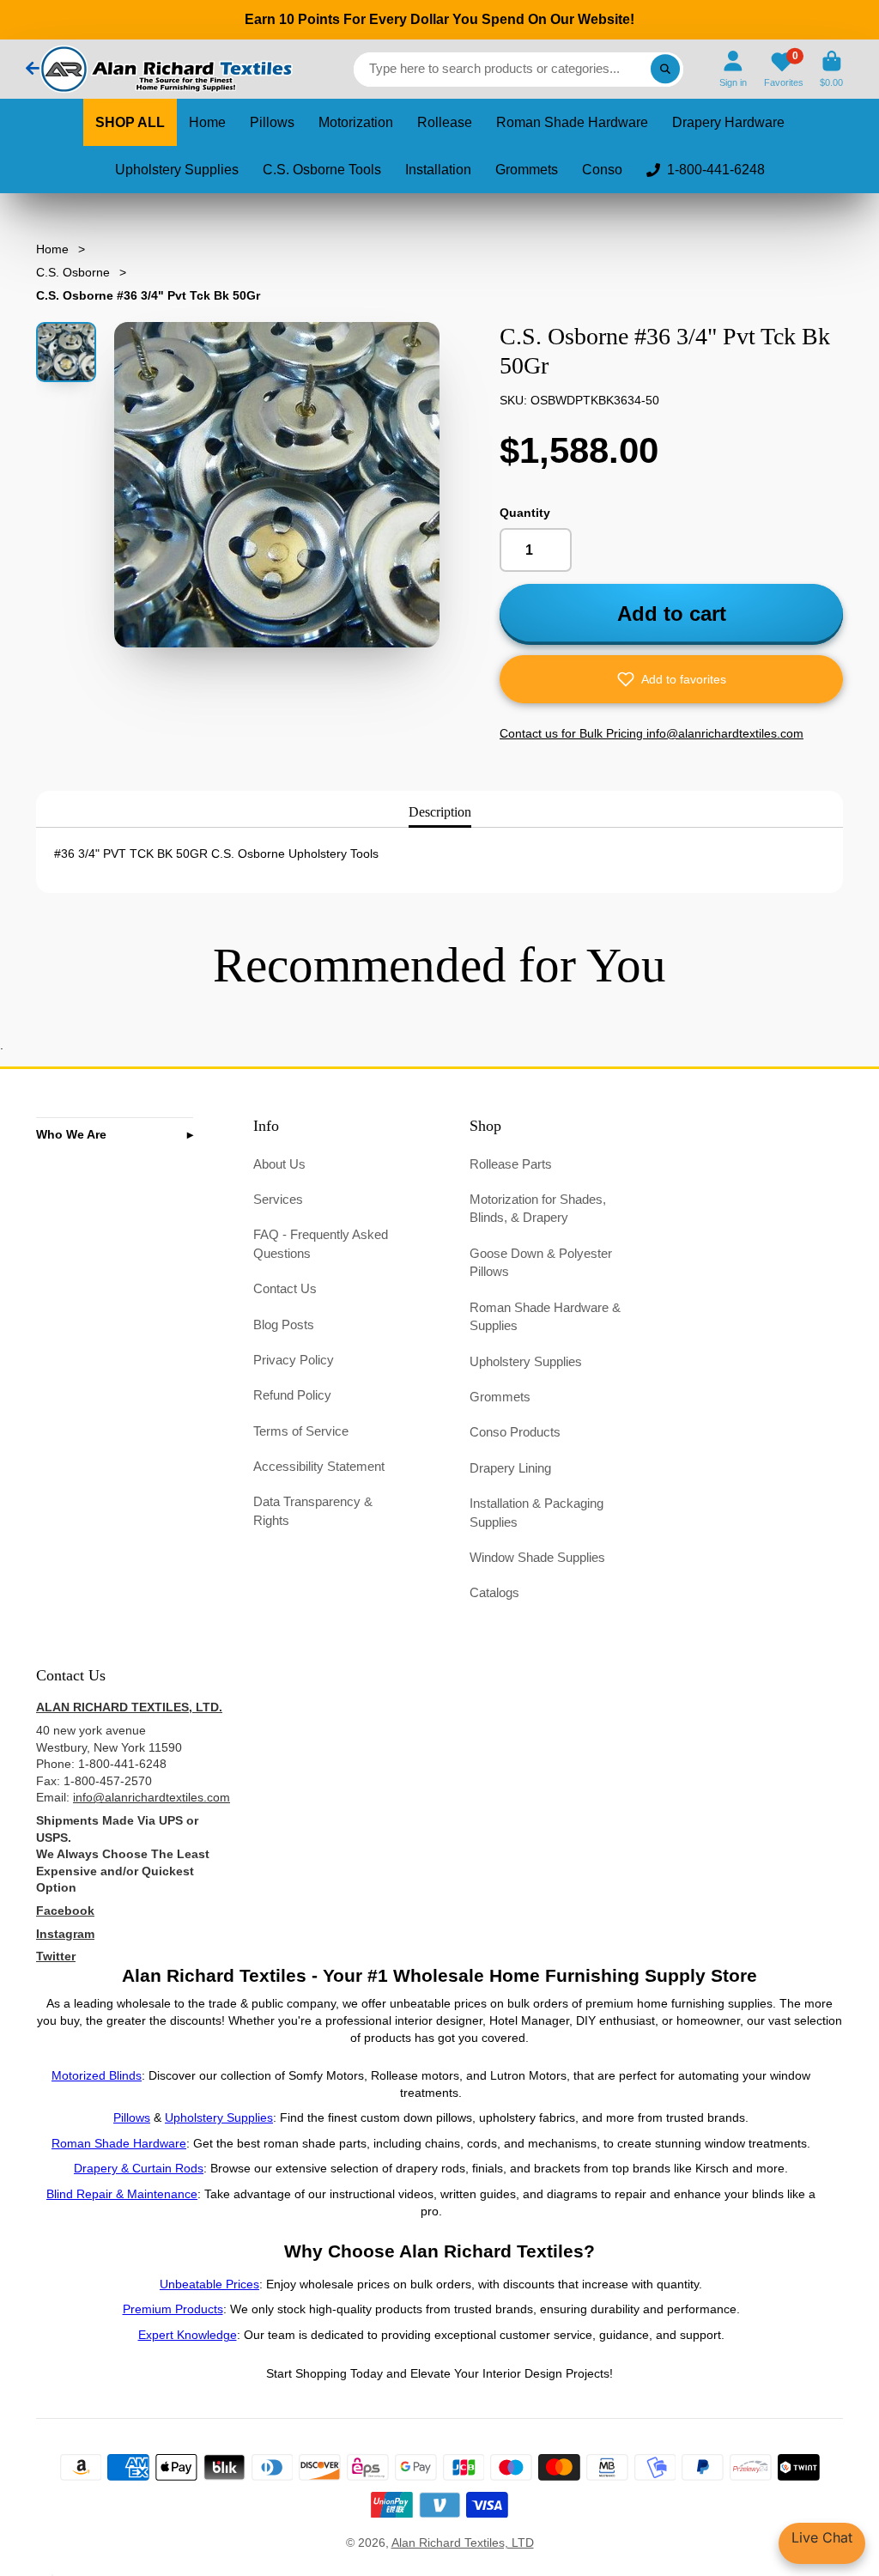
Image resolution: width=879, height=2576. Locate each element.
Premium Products (173, 2309)
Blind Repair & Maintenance (122, 2194)
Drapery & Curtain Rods (139, 2168)
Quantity (525, 513)
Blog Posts (284, 1324)
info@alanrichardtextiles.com (152, 1797)
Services (278, 1199)
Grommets (527, 170)
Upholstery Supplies (177, 170)
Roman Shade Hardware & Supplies (545, 1317)
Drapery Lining (510, 1468)
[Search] (665, 70)
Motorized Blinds (97, 2075)
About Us (279, 1164)
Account (733, 69)
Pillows (272, 122)
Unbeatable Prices (209, 2284)
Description (440, 812)
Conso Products (515, 1432)
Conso (602, 170)
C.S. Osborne (73, 272)
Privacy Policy (294, 1360)
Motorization (356, 122)
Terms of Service (301, 1431)
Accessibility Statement (319, 1466)
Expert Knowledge (188, 2335)
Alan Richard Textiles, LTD (463, 2543)
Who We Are (71, 1134)
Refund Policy (292, 1395)
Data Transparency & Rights (313, 1511)
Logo (165, 69)
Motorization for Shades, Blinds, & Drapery (538, 1209)
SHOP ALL (130, 122)
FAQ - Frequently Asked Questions (321, 1244)
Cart (831, 69)
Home (207, 122)
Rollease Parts (511, 1164)
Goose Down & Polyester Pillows (541, 1263)
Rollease (445, 122)
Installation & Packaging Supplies (536, 1513)
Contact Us (285, 1288)
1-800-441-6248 (716, 170)
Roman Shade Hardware (572, 122)
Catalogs (494, 1592)
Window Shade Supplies (537, 1557)
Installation (438, 170)
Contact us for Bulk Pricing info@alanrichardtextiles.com (652, 733)
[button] (671, 679)
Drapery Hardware (728, 122)
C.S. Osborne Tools (322, 170)
